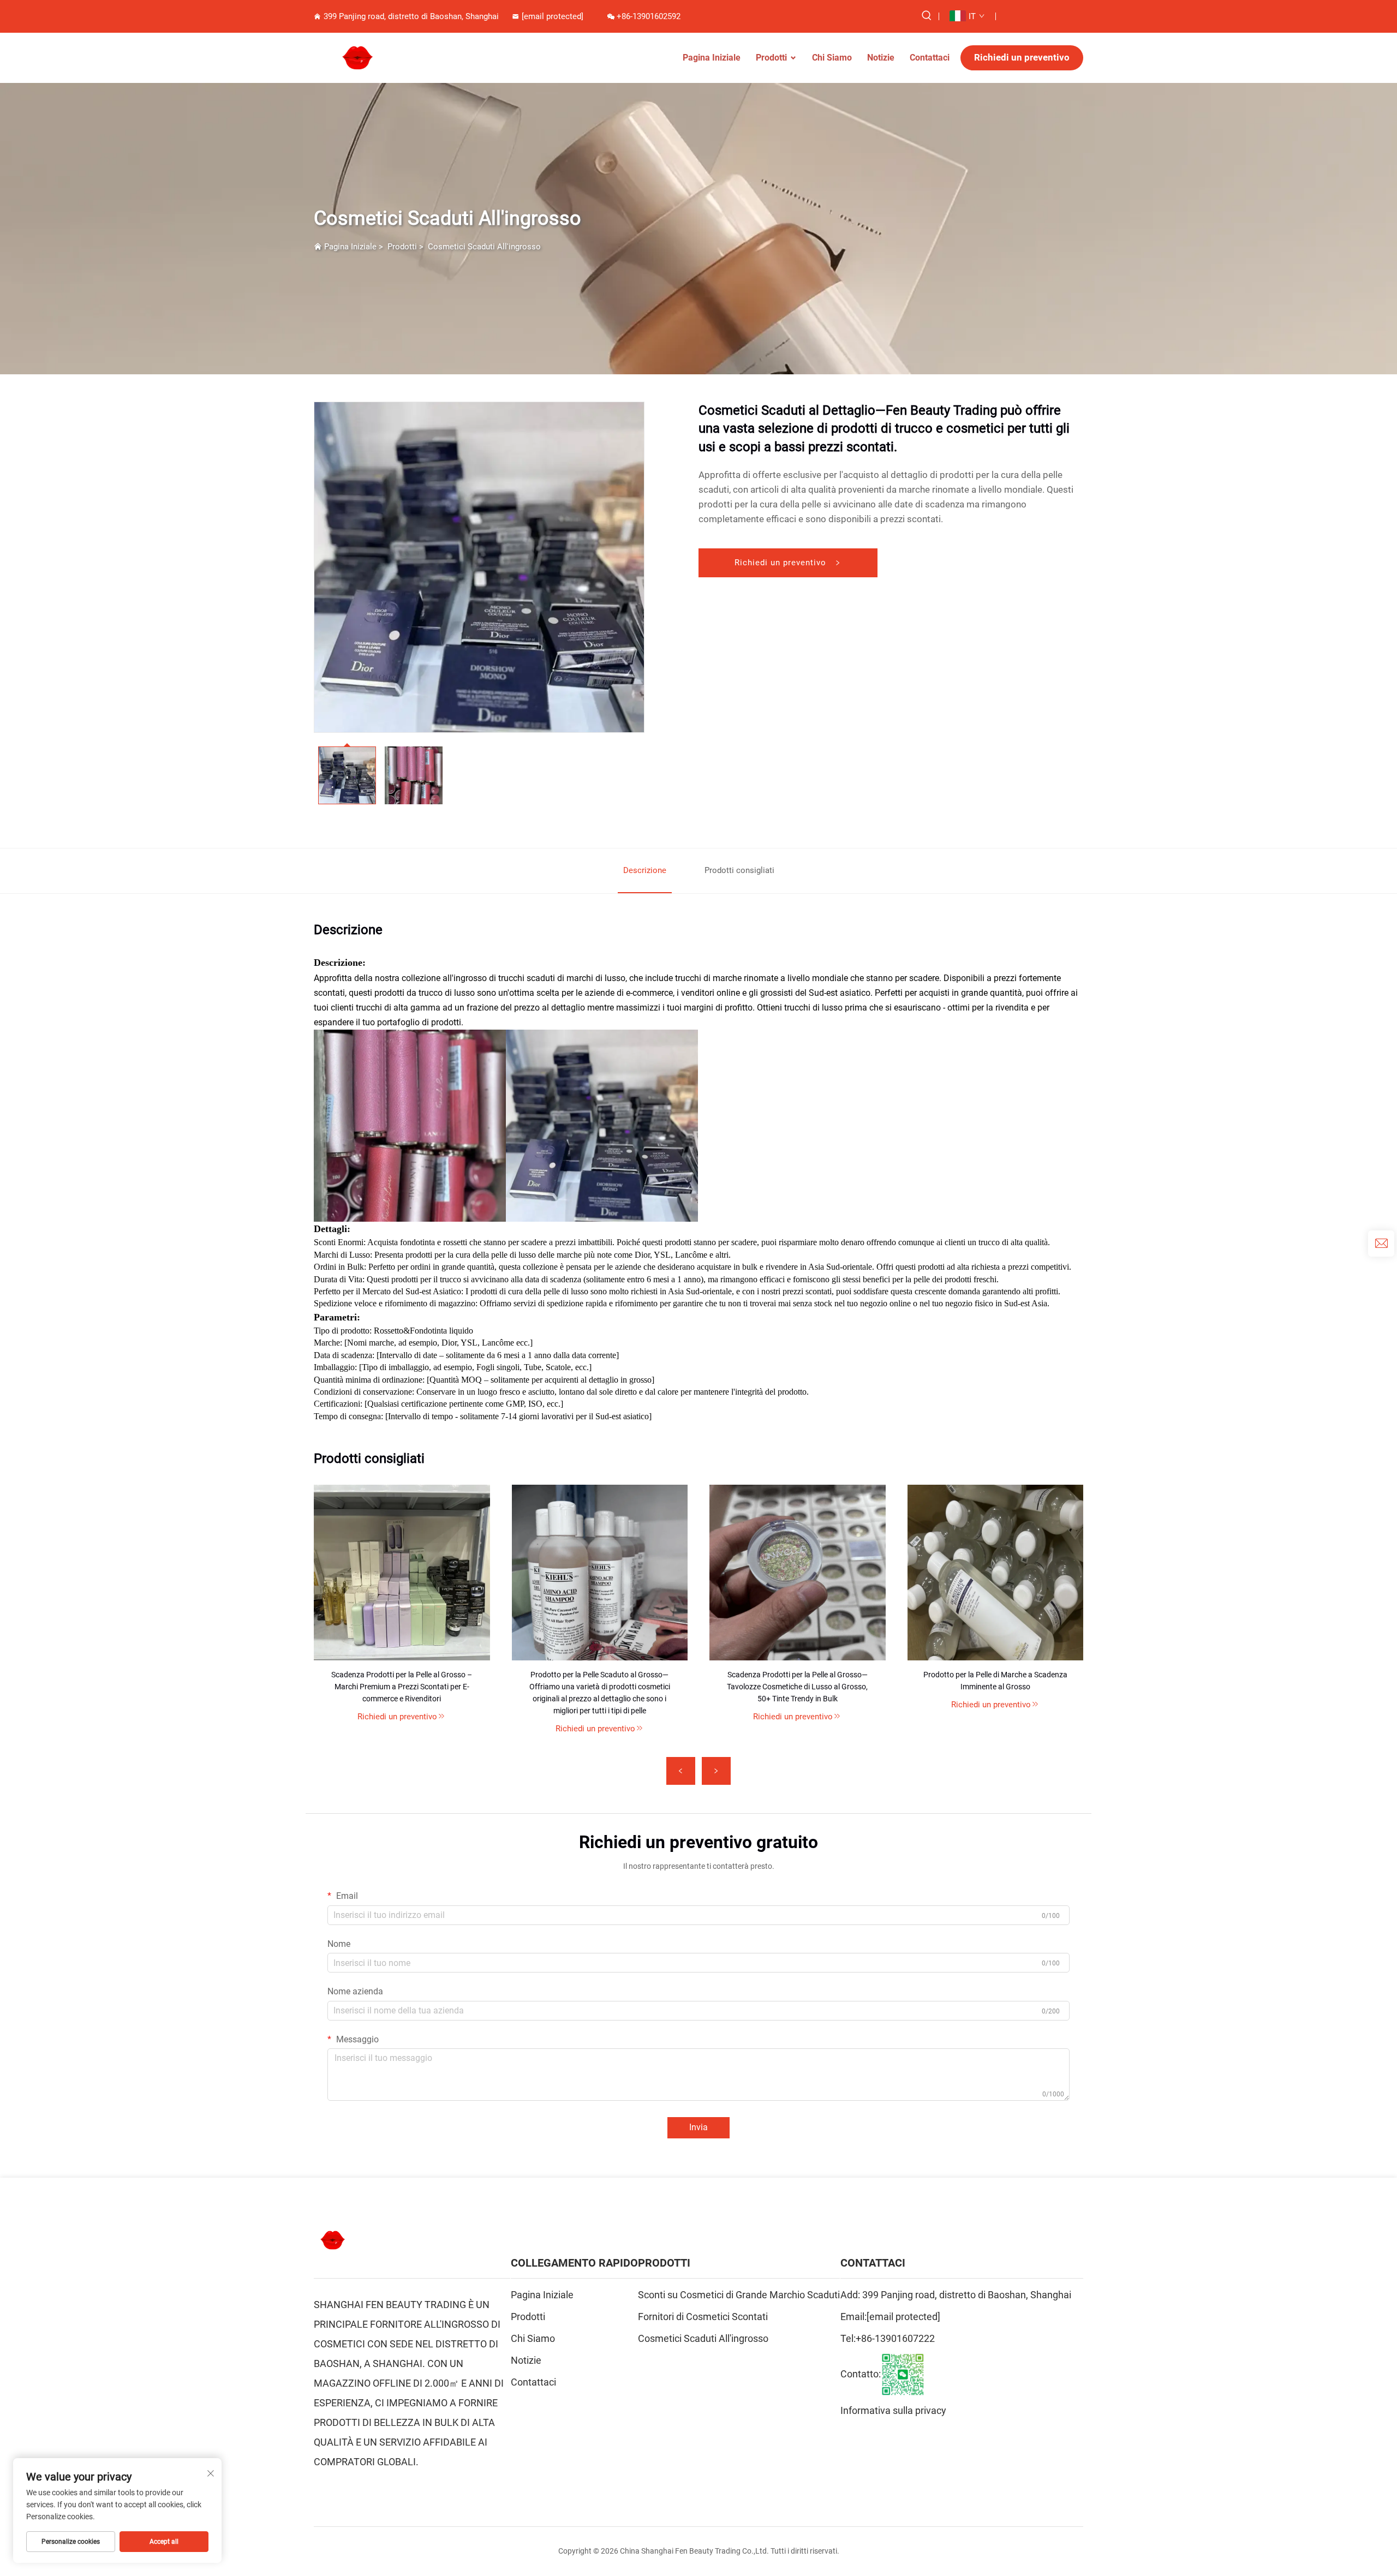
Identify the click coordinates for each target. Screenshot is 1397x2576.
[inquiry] (1381, 1244)
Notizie (881, 58)
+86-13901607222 (895, 2338)
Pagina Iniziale (712, 58)
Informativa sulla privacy (893, 2410)
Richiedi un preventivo (1022, 57)
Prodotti (771, 58)
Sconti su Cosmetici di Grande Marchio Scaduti (739, 2295)
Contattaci (930, 58)
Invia (698, 2127)
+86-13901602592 (649, 16)
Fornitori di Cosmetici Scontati (703, 2317)
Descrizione (645, 870)
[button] (681, 1771)
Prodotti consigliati (739, 870)
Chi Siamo (832, 58)
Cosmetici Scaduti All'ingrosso (484, 247)
